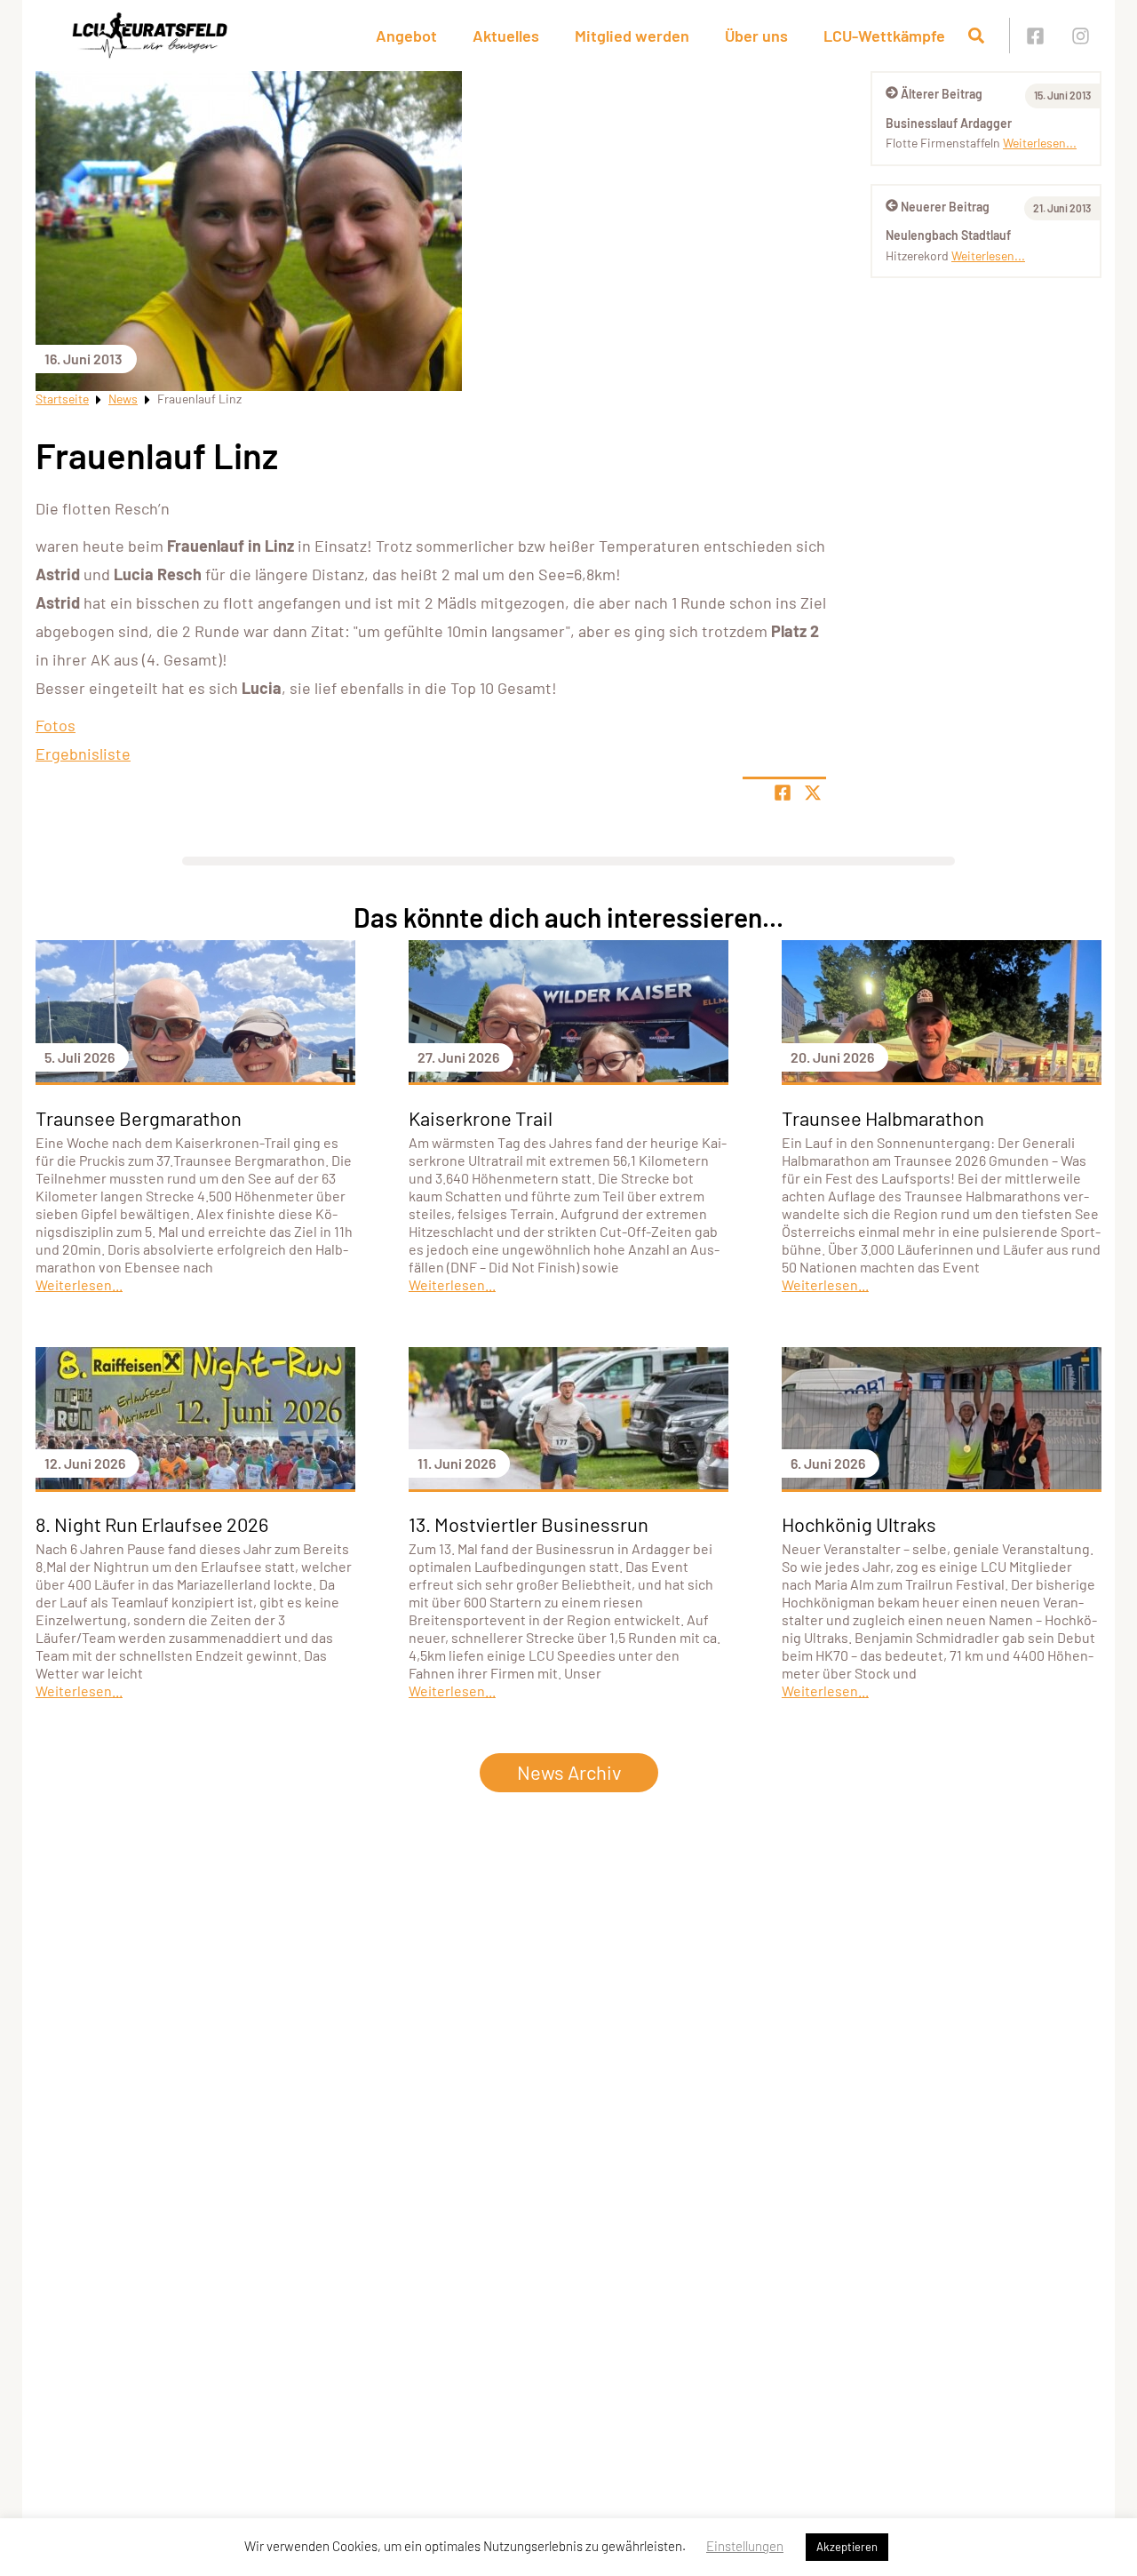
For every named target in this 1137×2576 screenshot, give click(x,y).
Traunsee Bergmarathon (139, 1118)
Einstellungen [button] (745, 2546)
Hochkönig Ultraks (859, 1524)
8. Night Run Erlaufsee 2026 (152, 1524)
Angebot (406, 36)
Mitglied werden (632, 36)
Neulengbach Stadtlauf (948, 235)
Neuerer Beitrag (945, 207)
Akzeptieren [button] (847, 2547)
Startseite (62, 399)
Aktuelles (506, 36)
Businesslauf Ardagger (949, 123)
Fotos (56, 725)
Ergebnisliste (83, 754)
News (123, 399)
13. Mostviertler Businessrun (529, 1524)
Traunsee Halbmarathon (883, 1118)
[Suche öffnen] (976, 36)
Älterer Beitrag (942, 94)
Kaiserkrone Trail (481, 1118)
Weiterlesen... (1040, 143)
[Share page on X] (813, 793)
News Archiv (569, 1772)
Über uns (756, 36)
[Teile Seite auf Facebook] (783, 793)
